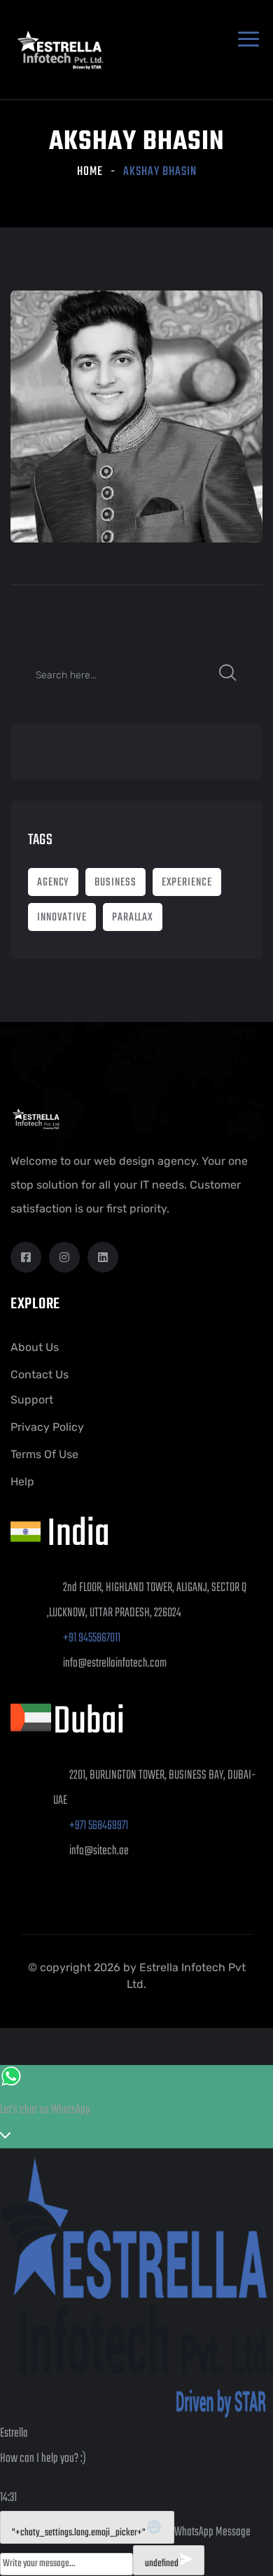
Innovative (62, 918)
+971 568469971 (99, 1826)
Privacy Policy (47, 1427)
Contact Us (40, 1374)
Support (32, 1400)
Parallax (133, 918)
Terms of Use (44, 1454)
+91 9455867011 (92, 1638)
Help (22, 1482)
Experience (187, 883)
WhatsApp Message (212, 2532)
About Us (35, 1347)
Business (115, 883)
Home (90, 172)
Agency (53, 883)
